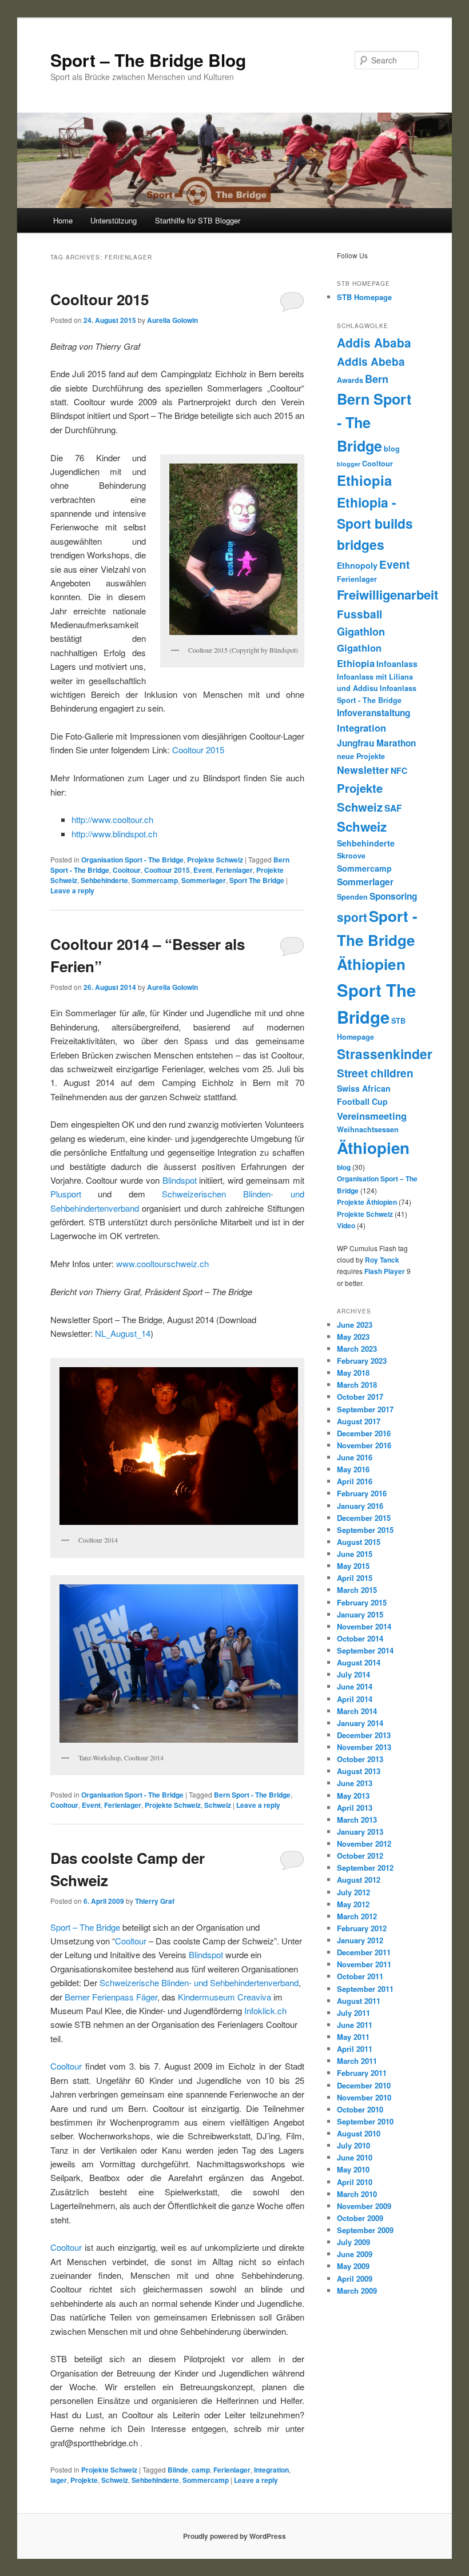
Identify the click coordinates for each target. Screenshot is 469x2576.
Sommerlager (204, 880)
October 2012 (360, 1856)
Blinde (178, 2470)
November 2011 (364, 1964)
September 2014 (365, 1650)
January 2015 (360, 1614)
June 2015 (355, 1554)
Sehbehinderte (104, 880)
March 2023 (357, 1349)
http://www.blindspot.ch (114, 834)
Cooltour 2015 (100, 299)
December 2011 (364, 1952)
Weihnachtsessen (368, 1129)
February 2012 (362, 1928)
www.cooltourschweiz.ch (162, 1263)
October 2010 (360, 2109)
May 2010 (353, 2169)
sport (352, 917)
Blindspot (180, 1180)
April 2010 (355, 2182)
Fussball (359, 614)
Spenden (352, 897)
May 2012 (353, 1904)
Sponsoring (393, 896)
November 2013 (364, 1747)
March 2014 (357, 1711)
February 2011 (362, 2073)
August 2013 (359, 1771)
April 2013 (355, 1808)
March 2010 (357, 2194)
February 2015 (362, 1602)
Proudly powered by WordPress (234, 2536)
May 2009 (353, 2266)
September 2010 (365, 2121)
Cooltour (127, 870)
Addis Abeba (371, 362)
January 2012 (360, 1940)
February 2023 (362, 1361)
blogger (349, 464)
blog (392, 449)
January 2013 (360, 1832)
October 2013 (360, 1759)
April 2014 (355, 1699)
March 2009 (357, 2291)
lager (59, 2480)
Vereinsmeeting (372, 1116)
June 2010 (355, 2157)
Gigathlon (361, 631)
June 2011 (355, 2025)
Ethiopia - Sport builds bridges (375, 523)
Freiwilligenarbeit (387, 594)
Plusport (66, 1194)
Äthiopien (373, 1148)
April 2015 (355, 1578)
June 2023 (355, 1325)
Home (63, 220)
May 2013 (353, 1796)
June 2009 (355, 2254)
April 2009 (355, 2279)
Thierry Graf (155, 1901)
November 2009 (364, 2206)
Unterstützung (114, 220)
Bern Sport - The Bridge (252, 1795)
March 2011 (357, 2061)
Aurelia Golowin (172, 320)
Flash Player (385, 1271)
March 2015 (357, 1590)
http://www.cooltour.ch (112, 819)
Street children (375, 1073)
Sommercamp (155, 880)
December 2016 (364, 1433)
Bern (377, 379)
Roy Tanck (382, 1260)
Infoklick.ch (265, 2010)
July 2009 (353, 2242)
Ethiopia (364, 480)
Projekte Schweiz (215, 860)
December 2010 (364, 2085)
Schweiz (218, 1805)
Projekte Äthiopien (367, 1202)
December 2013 (364, 1735)
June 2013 (355, 1783)
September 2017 (365, 1409)
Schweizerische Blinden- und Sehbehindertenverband (199, 1982)
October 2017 (360, 1397)
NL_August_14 (123, 1333)
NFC (399, 770)
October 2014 (360, 1638)
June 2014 (355, 1686)
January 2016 (360, 1506)
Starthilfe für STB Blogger (198, 220)
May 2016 (353, 1469)
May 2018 (353, 1373)
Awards (350, 380)
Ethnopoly (357, 565)
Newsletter (363, 770)
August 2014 (359, 1662)
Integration (271, 2470)
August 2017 (359, 1421)
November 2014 (364, 1626)
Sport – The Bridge (85, 1927)
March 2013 (357, 1820)
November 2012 (364, 1844)
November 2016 (364, 1445)
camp (201, 2470)
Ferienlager (234, 870)
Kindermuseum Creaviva (224, 1997)
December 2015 (364, 1518)
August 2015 (359, 1542)
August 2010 (359, 2133)
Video (346, 1225)
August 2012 (359, 1880)
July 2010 (353, 2145)
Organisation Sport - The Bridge (132, 860)
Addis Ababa (374, 342)
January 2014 (360, 1723)
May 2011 (353, 2037)
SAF (393, 808)
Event (203, 870)
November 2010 (364, 2097)
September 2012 (365, 1868)
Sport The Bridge (257, 880)
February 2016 (362, 1493)
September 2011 (365, 1989)
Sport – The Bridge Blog (148, 60)
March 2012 (357, 1916)
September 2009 (365, 2230)
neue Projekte (361, 756)
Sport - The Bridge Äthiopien (377, 940)
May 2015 (353, 1566)
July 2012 (353, 1892)
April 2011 (355, 2049)
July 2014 (353, 1674)
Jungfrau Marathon (376, 743)
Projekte (84, 2480)
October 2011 (360, 1976)
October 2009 (360, 2218)
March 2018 (357, 1385)
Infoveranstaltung (373, 713)
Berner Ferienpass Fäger (111, 1997)
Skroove (351, 856)
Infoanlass (397, 664)
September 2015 (365, 1530)
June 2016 (355, 1457)
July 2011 (353, 2013)
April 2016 (355, 1481)
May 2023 (353, 1337)
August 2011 (359, 2001)
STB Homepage (364, 297)
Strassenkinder (385, 1054)
